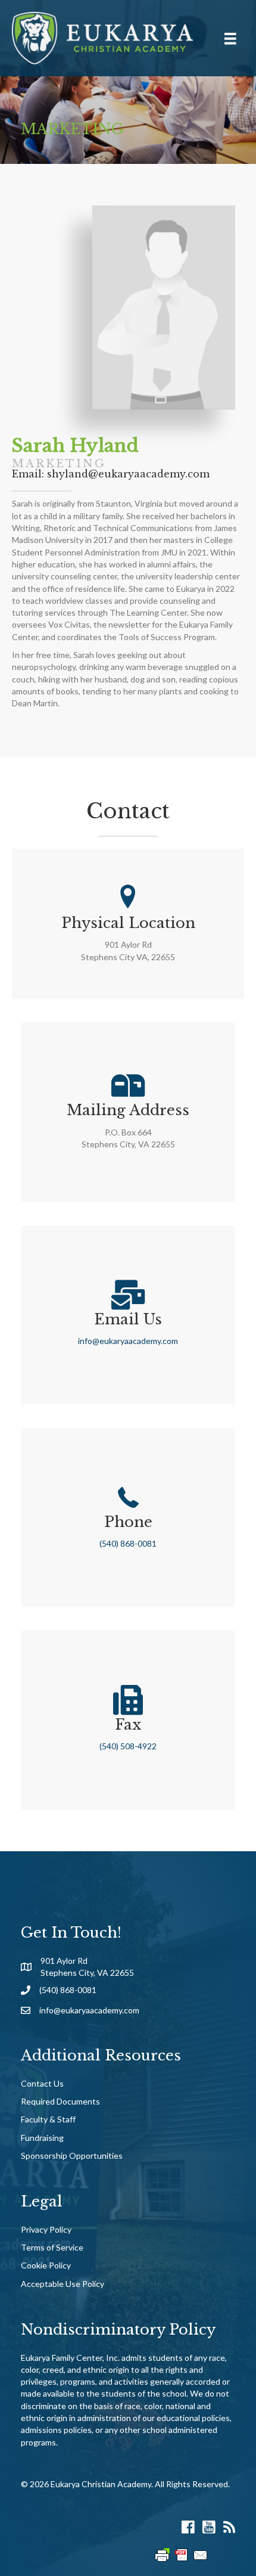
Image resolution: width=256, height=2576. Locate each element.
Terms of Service (52, 2247)
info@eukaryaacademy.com (128, 1341)
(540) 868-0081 (128, 1543)
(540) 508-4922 (128, 1746)
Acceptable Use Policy (63, 2284)
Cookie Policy (46, 2265)
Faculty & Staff (48, 2119)
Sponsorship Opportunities (72, 2156)
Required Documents (60, 2101)
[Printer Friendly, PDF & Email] (182, 2554)
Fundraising (42, 2138)
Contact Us (42, 2083)
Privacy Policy (46, 2229)
